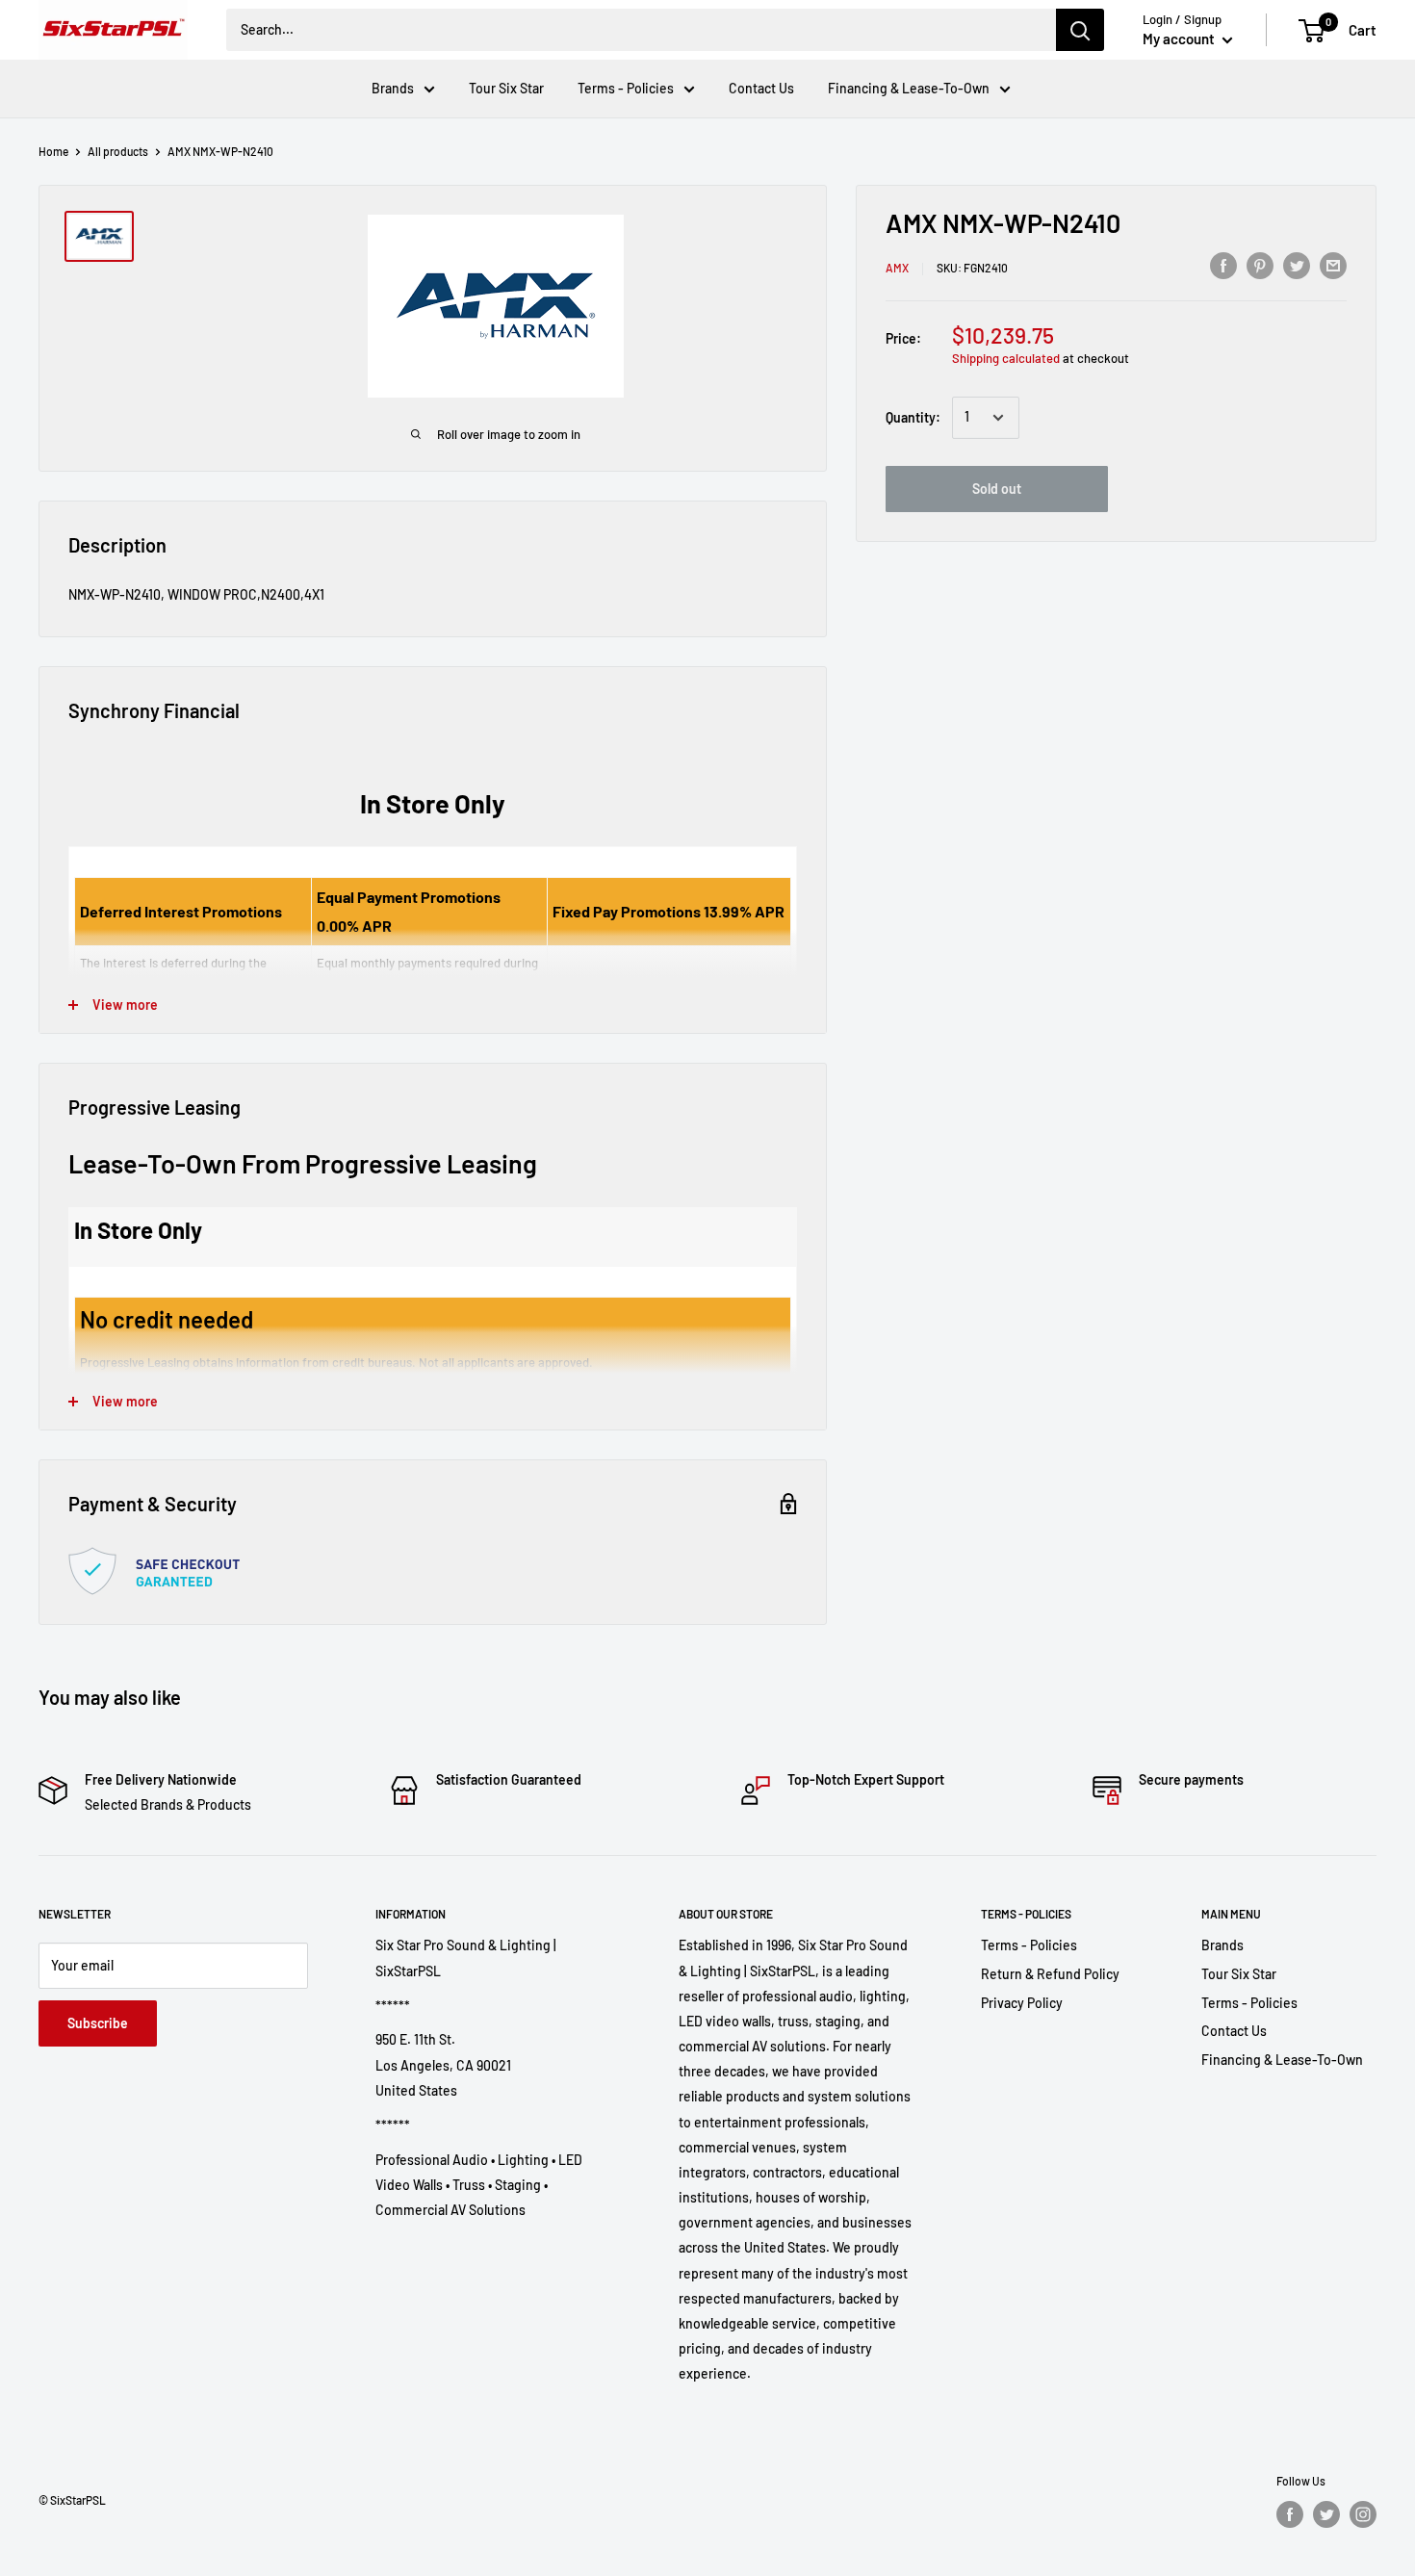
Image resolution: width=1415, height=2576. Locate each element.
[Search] (1080, 30)
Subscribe (98, 2023)
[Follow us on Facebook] (1290, 2514)
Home (53, 151)
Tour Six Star (506, 88)
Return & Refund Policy (1050, 1974)
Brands (393, 88)
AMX (897, 268)
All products (118, 151)
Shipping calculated (1006, 358)
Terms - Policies (626, 88)
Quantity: (913, 417)
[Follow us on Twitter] (1326, 2514)
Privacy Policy (1022, 2003)
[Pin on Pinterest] (1260, 265)
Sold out (997, 489)
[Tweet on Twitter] (1297, 265)
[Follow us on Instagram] (1363, 2514)
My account (1180, 39)
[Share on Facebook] (1223, 265)
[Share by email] (1333, 265)
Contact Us (761, 88)
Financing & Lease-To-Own (909, 88)
